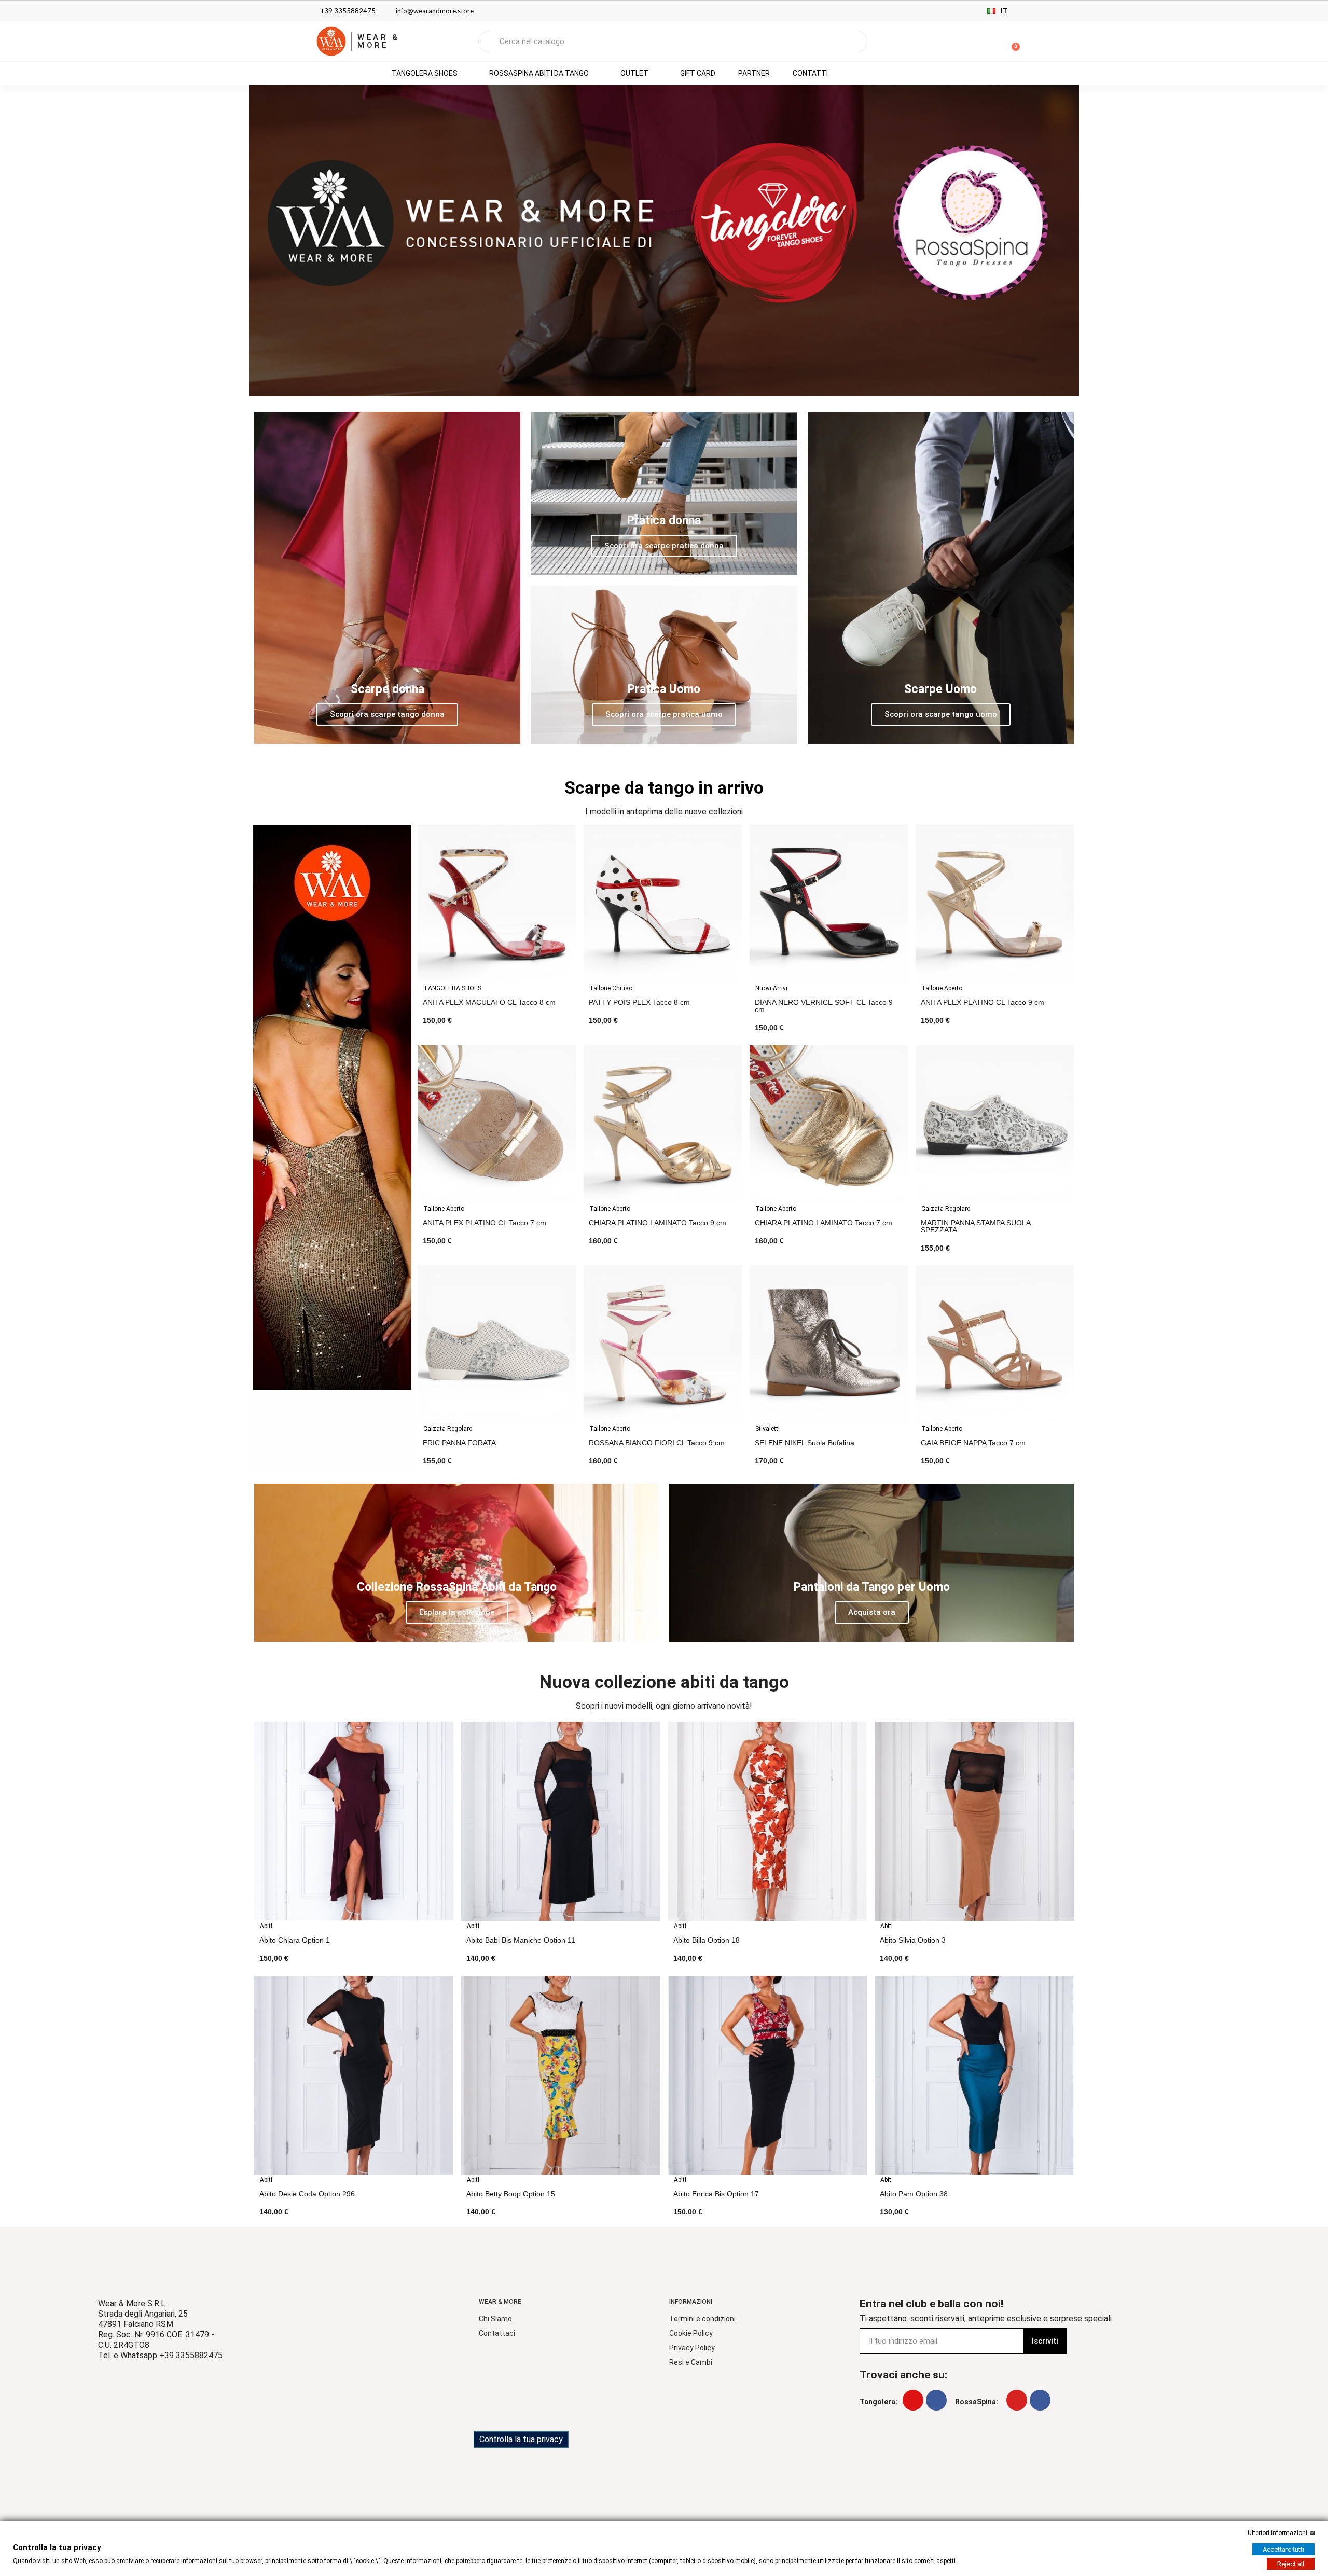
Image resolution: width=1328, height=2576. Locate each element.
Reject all (1291, 2564)
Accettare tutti (1283, 2549)
